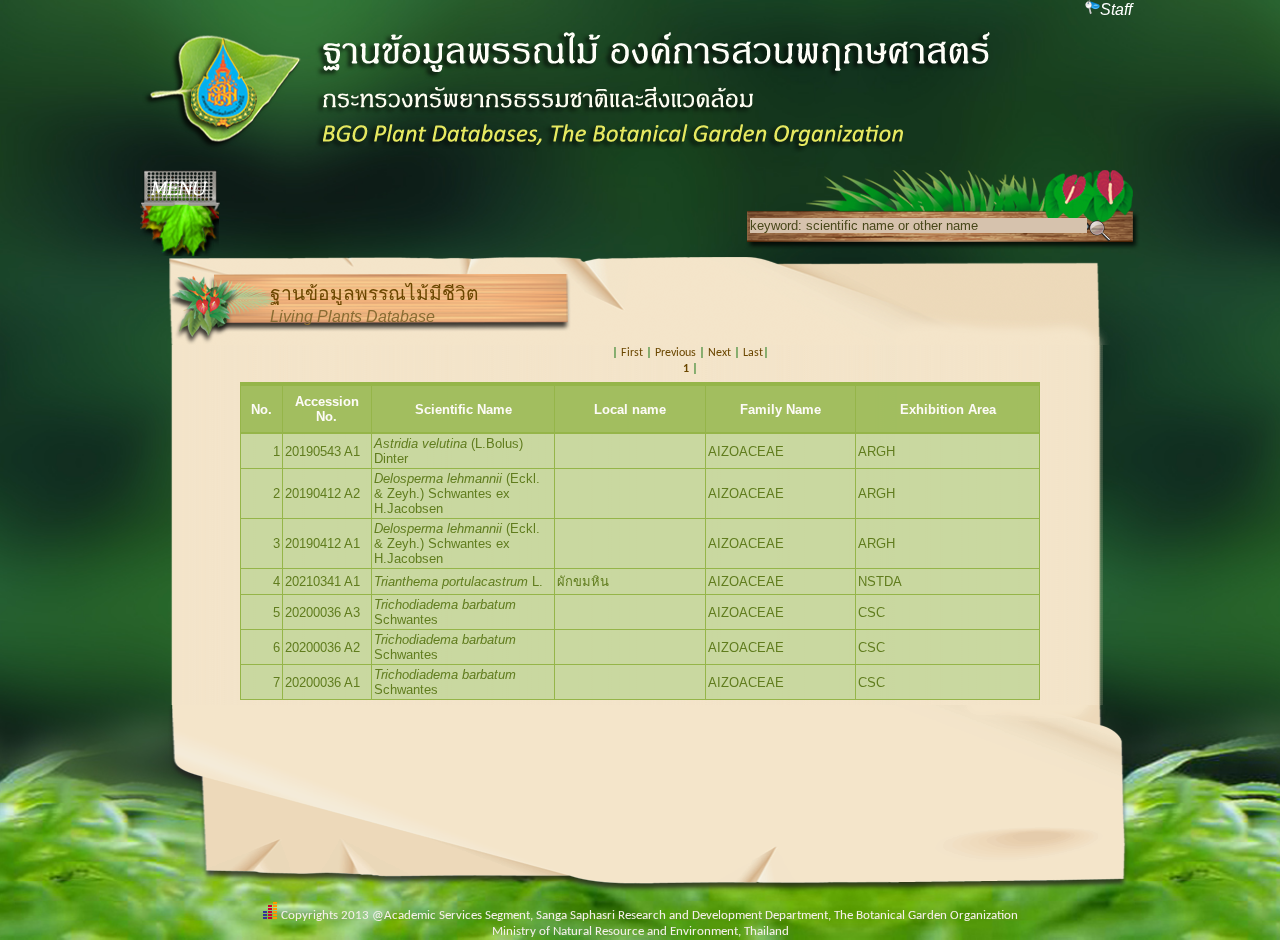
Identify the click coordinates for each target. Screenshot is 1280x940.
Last (753, 353)
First (632, 353)
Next (719, 353)
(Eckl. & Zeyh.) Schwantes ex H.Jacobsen (457, 493)
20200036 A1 (322, 682)
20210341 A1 (322, 581)
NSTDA (880, 581)
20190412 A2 (322, 493)
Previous (675, 353)
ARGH (876, 451)
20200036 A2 (322, 647)
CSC (871, 612)
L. (458, 581)
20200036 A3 (322, 612)
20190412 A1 (322, 543)
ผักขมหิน (583, 581)
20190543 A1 (322, 451)
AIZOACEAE (746, 451)
